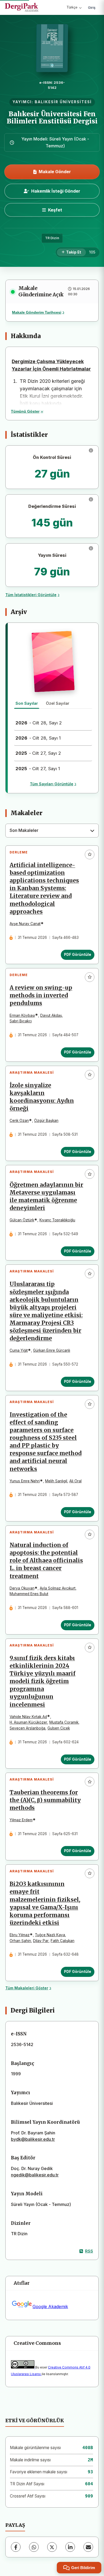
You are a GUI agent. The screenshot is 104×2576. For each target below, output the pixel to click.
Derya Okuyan (22, 1588)
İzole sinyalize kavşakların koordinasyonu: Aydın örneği (42, 1097)
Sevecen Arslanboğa (27, 1728)
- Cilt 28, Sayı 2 (39, 723)
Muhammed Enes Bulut (29, 1594)
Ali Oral (75, 1481)
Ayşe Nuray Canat (25, 924)
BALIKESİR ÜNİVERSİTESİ (63, 102)
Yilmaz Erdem (21, 1820)
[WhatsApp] (34, 2547)
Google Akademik (50, 2307)
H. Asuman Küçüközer (28, 1722)
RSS (89, 2251)
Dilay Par (41, 1941)
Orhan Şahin (20, 1941)
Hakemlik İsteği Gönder (56, 191)
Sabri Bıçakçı (21, 1021)
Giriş (92, 7)
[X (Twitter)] (52, 2547)
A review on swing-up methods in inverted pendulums (41, 995)
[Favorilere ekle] (90, 854)
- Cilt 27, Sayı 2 (38, 753)
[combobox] (52, 831)
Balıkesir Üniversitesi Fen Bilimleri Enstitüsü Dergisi (52, 117)
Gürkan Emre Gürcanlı (52, 1350)
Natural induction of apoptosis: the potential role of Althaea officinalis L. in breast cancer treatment (46, 1561)
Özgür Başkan (46, 1121)
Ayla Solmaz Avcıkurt (58, 1588)
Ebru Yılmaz (20, 1935)
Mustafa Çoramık (64, 1722)
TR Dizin (52, 238)
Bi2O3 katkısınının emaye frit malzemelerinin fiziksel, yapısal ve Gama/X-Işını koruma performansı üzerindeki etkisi (45, 1903)
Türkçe (72, 7)
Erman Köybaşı (22, 1015)
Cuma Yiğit (19, 1350)
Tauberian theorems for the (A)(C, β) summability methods (45, 1800)
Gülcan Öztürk (22, 1220)
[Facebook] (16, 2547)
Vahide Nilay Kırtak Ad (28, 1717)
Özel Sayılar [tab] (58, 703)
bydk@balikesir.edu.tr (33, 2139)
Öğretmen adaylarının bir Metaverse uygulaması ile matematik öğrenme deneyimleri (46, 1196)
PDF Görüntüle (78, 955)
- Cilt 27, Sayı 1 (38, 769)
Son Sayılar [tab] (27, 703)
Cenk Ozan (19, 1121)
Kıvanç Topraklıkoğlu (57, 1220)
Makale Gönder (55, 172)
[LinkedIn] (70, 2547)
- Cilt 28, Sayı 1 (38, 738)
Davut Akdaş (51, 1015)
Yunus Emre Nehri (25, 1481)
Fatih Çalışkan (63, 1941)
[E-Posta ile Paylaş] (88, 2547)
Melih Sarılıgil (56, 1481)
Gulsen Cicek (59, 1728)
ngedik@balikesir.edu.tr (35, 2175)
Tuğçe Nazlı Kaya (50, 1935)
